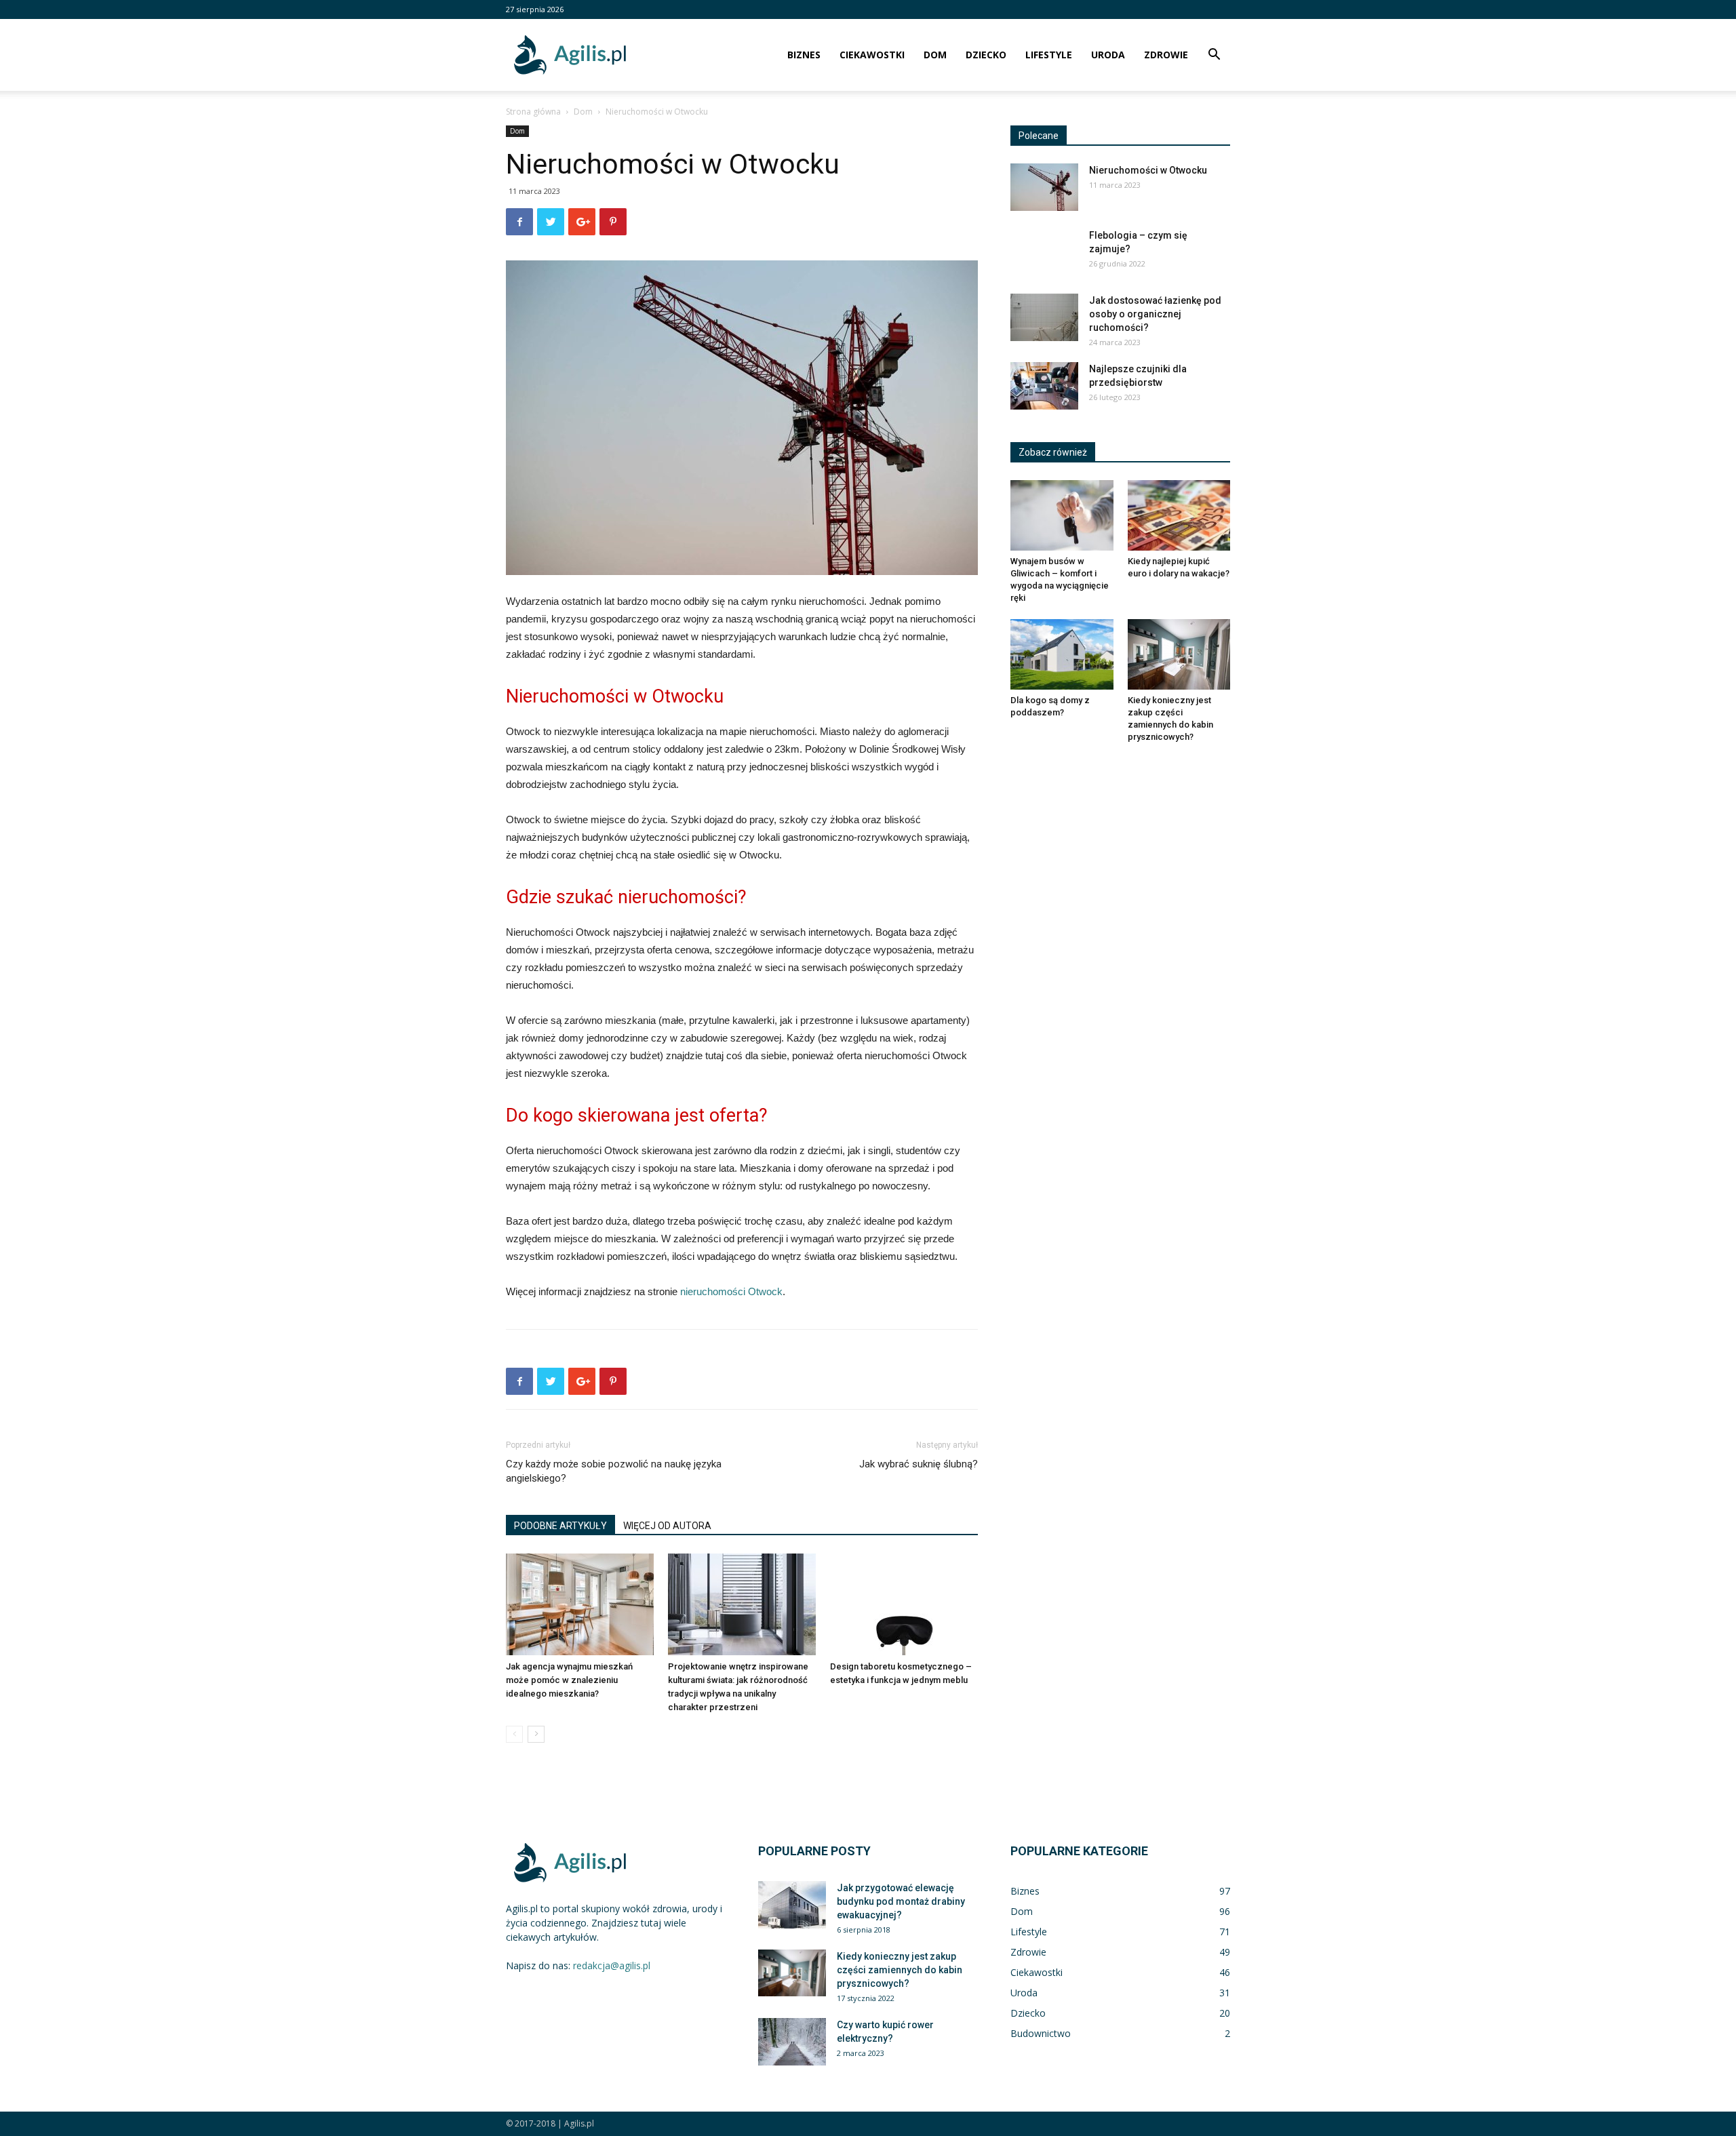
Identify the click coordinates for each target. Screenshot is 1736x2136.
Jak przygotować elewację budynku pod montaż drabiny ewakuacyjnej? (901, 1901)
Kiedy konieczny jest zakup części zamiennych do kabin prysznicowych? (900, 1970)
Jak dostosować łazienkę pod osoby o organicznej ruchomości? (1155, 314)
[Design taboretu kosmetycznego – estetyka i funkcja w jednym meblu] (904, 1604)
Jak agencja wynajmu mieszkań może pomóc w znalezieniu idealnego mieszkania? (569, 1680)
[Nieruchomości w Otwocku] (1044, 187)
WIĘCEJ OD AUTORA (667, 1526)
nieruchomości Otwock (731, 1291)
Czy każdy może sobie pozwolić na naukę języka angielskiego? (614, 1471)
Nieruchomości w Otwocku (1148, 170)
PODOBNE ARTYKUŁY (560, 1526)
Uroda (1108, 55)
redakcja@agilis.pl (612, 1965)
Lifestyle (1049, 55)
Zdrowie (1166, 55)
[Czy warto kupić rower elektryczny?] (792, 2042)
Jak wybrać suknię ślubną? (919, 1464)
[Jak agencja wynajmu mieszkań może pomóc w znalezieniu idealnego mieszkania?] (580, 1604)
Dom (935, 55)
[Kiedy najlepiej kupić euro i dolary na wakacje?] (1179, 515)
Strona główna (533, 112)
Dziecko (986, 55)
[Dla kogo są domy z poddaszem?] (1062, 654)
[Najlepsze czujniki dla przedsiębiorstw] (1044, 386)
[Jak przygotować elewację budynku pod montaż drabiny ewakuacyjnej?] (792, 1905)
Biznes (804, 55)
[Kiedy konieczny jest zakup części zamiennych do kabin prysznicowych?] (1179, 654)
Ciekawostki (872, 55)
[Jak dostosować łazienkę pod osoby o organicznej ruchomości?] (1044, 317)
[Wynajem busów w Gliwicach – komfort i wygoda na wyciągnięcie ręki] (1062, 515)
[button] (1214, 56)
